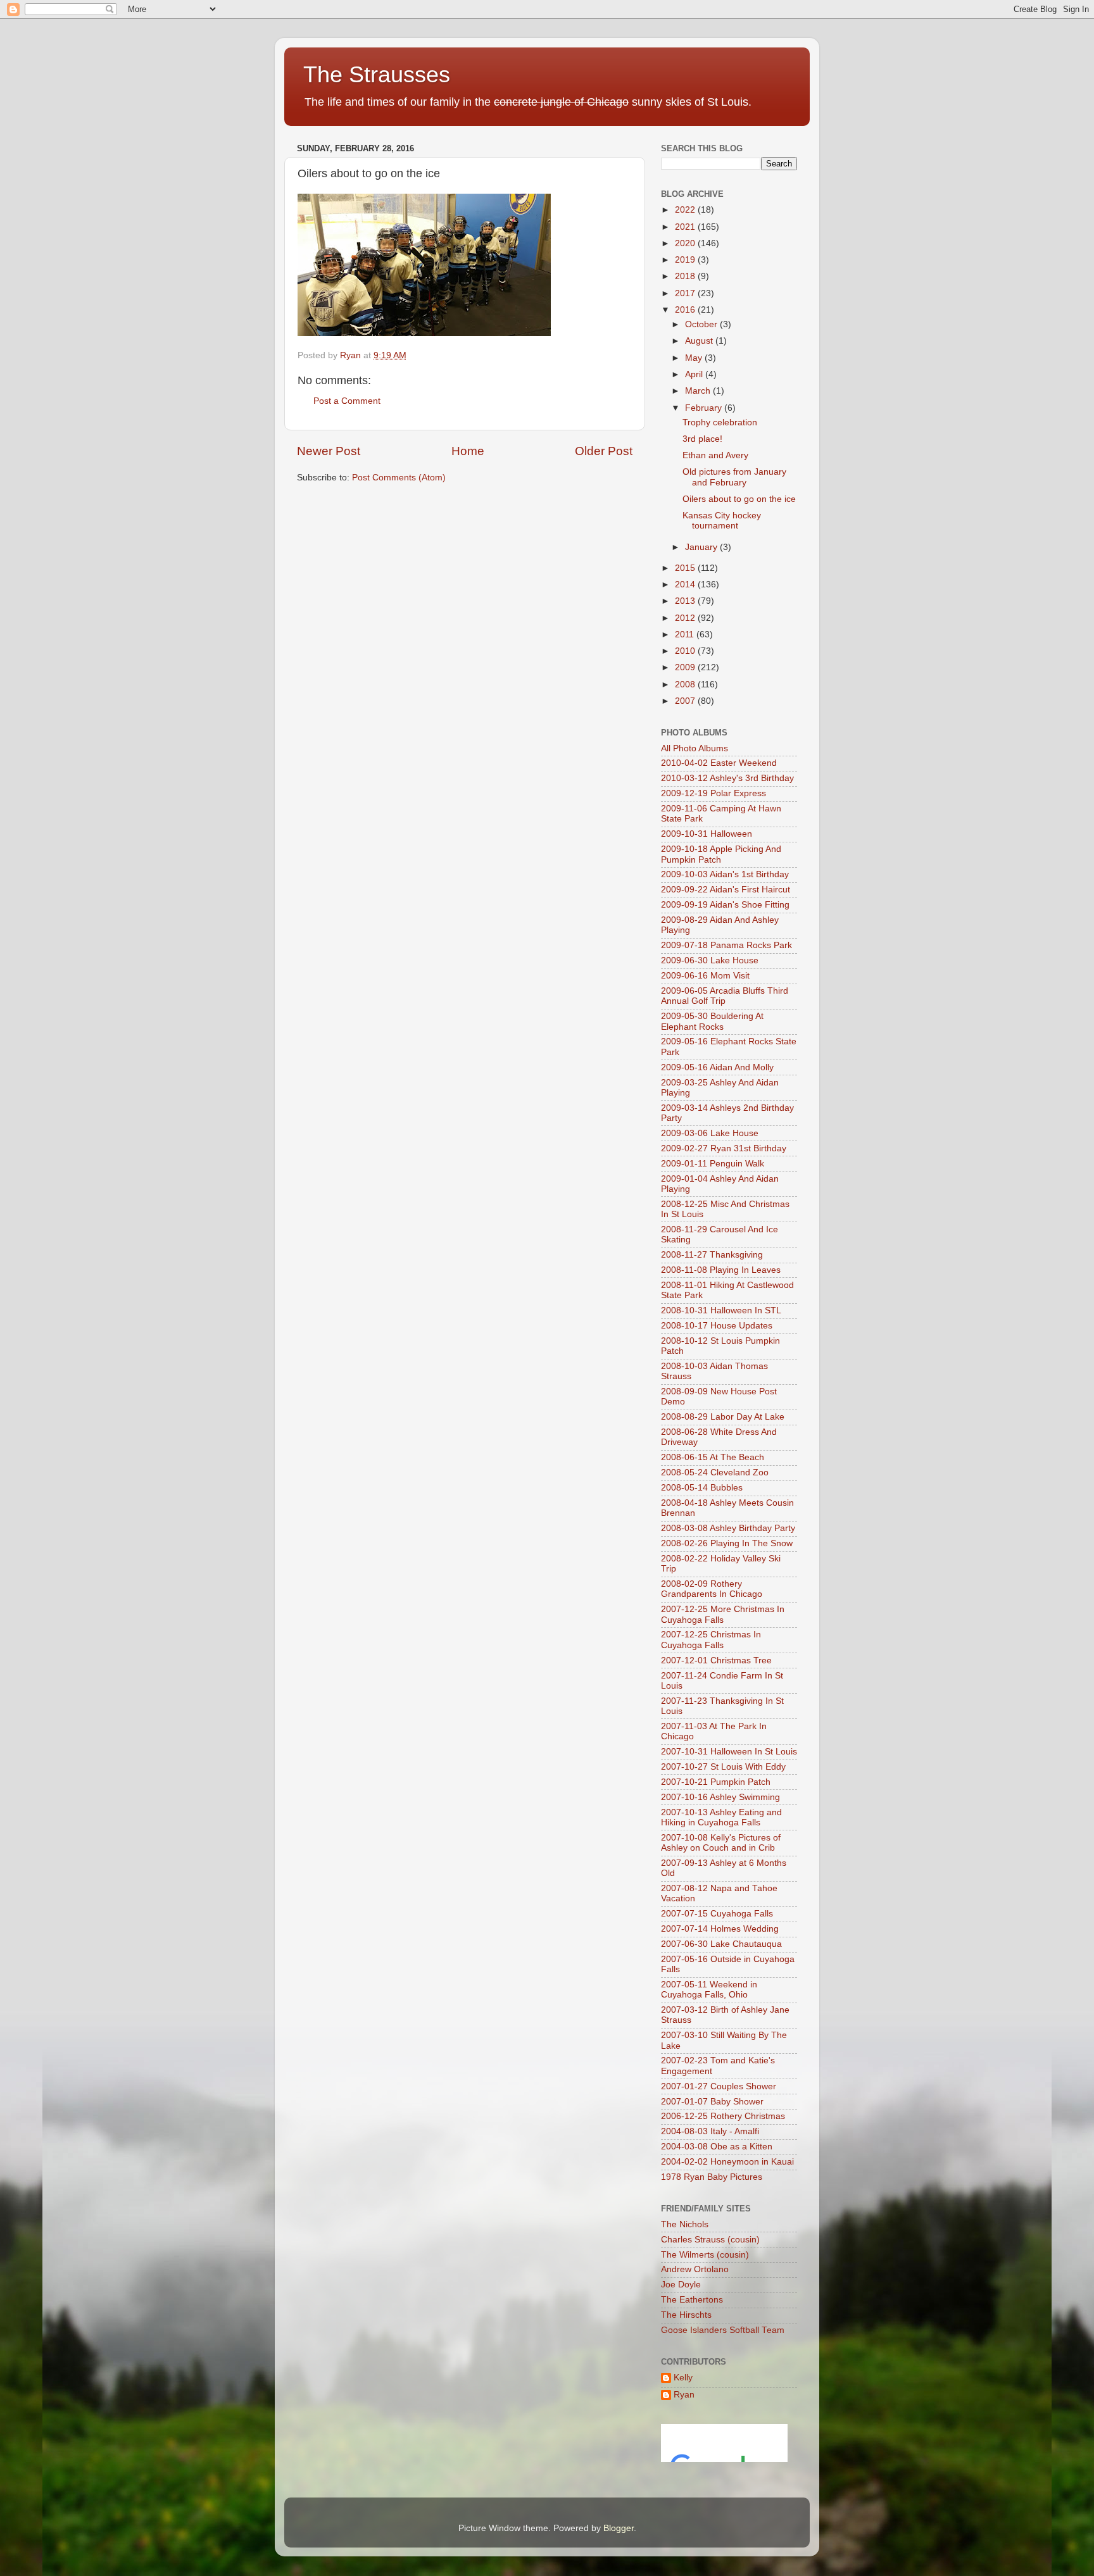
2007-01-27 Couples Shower (719, 2086)
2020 (686, 243)
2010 (686, 651)
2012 (686, 618)
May (695, 358)
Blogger (619, 2528)
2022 (686, 210)
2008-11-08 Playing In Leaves (721, 1270)
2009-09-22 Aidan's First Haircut (726, 890)
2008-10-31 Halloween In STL (721, 1310)
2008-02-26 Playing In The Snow (727, 1543)
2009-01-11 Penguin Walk (713, 1164)
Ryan (684, 2395)
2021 (686, 227)
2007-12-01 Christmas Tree (716, 1660)
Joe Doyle (681, 2285)
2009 (686, 667)
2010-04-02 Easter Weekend (719, 763)
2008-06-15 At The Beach (713, 1457)
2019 (686, 260)
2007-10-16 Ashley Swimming (720, 1797)
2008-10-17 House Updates (717, 1326)
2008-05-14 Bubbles (702, 1488)
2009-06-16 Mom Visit (705, 976)
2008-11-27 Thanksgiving (712, 1255)
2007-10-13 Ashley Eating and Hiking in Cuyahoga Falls (721, 1817)
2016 (686, 310)
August (700, 341)
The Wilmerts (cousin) (705, 2255)
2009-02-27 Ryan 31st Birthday (724, 1148)
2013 (686, 601)
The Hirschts (686, 2315)
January (702, 547)
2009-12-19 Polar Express (714, 793)
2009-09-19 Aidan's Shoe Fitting (725, 905)
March (699, 391)
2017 (686, 293)
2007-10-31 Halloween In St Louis (729, 1752)
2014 (686, 585)
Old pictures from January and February (734, 477)
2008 (686, 685)
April (695, 374)
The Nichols (685, 2224)
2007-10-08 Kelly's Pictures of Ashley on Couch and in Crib (721, 1843)
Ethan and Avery (715, 455)
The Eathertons (692, 2300)
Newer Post (329, 451)
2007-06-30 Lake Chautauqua (721, 1944)
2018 (686, 276)
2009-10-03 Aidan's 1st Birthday (725, 874)
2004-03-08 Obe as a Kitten (717, 2147)
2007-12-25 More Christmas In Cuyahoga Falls (723, 1614)
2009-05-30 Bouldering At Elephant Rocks (712, 1021)
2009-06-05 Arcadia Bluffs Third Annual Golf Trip (725, 996)
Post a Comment (347, 401)
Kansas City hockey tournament (722, 521)
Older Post (604, 451)
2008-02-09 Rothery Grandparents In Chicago (712, 1589)
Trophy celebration (720, 422)
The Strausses (377, 74)
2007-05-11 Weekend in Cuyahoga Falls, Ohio (709, 1990)
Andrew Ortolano (695, 2269)
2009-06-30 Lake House (710, 960)
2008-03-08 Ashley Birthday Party (728, 1528)
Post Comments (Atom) (399, 478)
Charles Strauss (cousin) (710, 2240)
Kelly (683, 2378)
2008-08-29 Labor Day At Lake (723, 1417)
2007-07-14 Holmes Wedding (720, 1929)
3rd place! (702, 439)
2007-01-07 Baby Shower (712, 2102)
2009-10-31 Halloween (707, 834)
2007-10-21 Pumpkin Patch (716, 1782)
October (702, 324)
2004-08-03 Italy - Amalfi (710, 2131)
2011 (686, 635)
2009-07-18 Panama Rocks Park (726, 945)
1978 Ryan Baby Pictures (712, 2177)
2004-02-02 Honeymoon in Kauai (727, 2162)
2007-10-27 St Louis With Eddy (723, 1767)
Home (468, 451)
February (705, 408)
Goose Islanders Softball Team (723, 2330)
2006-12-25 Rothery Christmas (723, 2116)
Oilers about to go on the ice (739, 499)
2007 (686, 701)
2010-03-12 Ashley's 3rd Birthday (727, 778)
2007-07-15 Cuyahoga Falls (717, 1914)
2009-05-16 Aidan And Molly (717, 1067)
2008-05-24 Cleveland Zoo (715, 1472)
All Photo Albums (695, 748)
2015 (686, 568)
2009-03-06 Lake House (710, 1133)
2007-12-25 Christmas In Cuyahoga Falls (711, 1640)
